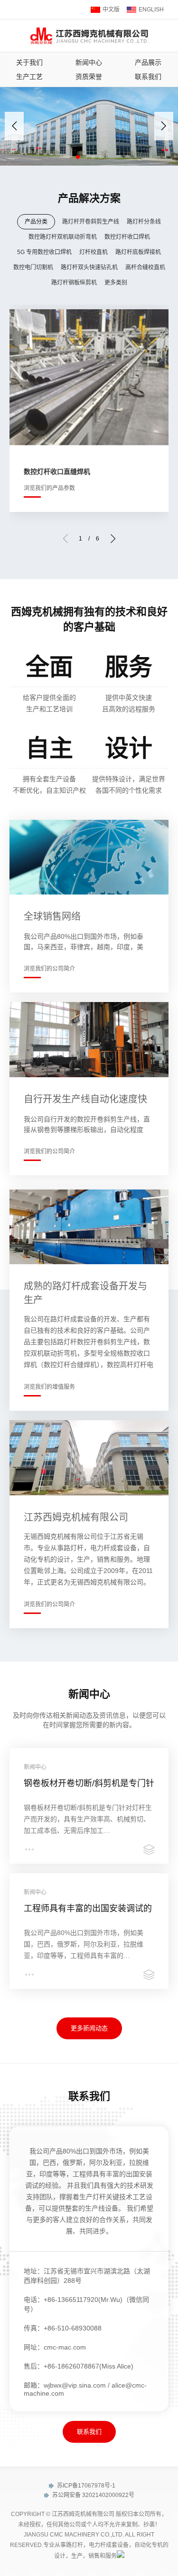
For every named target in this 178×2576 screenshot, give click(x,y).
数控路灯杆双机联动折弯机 (63, 237)
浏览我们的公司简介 (49, 969)
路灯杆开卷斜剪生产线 (91, 222)
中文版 (111, 10)
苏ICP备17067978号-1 (85, 2486)
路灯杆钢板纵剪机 (74, 283)
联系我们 (148, 77)
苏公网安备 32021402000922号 (93, 2495)
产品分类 (36, 222)
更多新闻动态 (89, 2028)
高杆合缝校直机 (145, 267)
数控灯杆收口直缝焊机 (57, 472)
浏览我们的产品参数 (49, 488)
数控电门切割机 (33, 267)
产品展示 (148, 62)
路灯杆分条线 (144, 222)
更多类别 (116, 283)
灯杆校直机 (94, 252)
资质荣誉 (89, 77)
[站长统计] (121, 2556)
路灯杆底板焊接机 (138, 252)
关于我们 (29, 62)
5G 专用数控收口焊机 (44, 252)
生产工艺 (29, 77)
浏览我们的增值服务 (49, 1387)
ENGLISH (151, 10)
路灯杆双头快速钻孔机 (89, 267)
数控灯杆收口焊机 (127, 237)
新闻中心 (89, 62)
